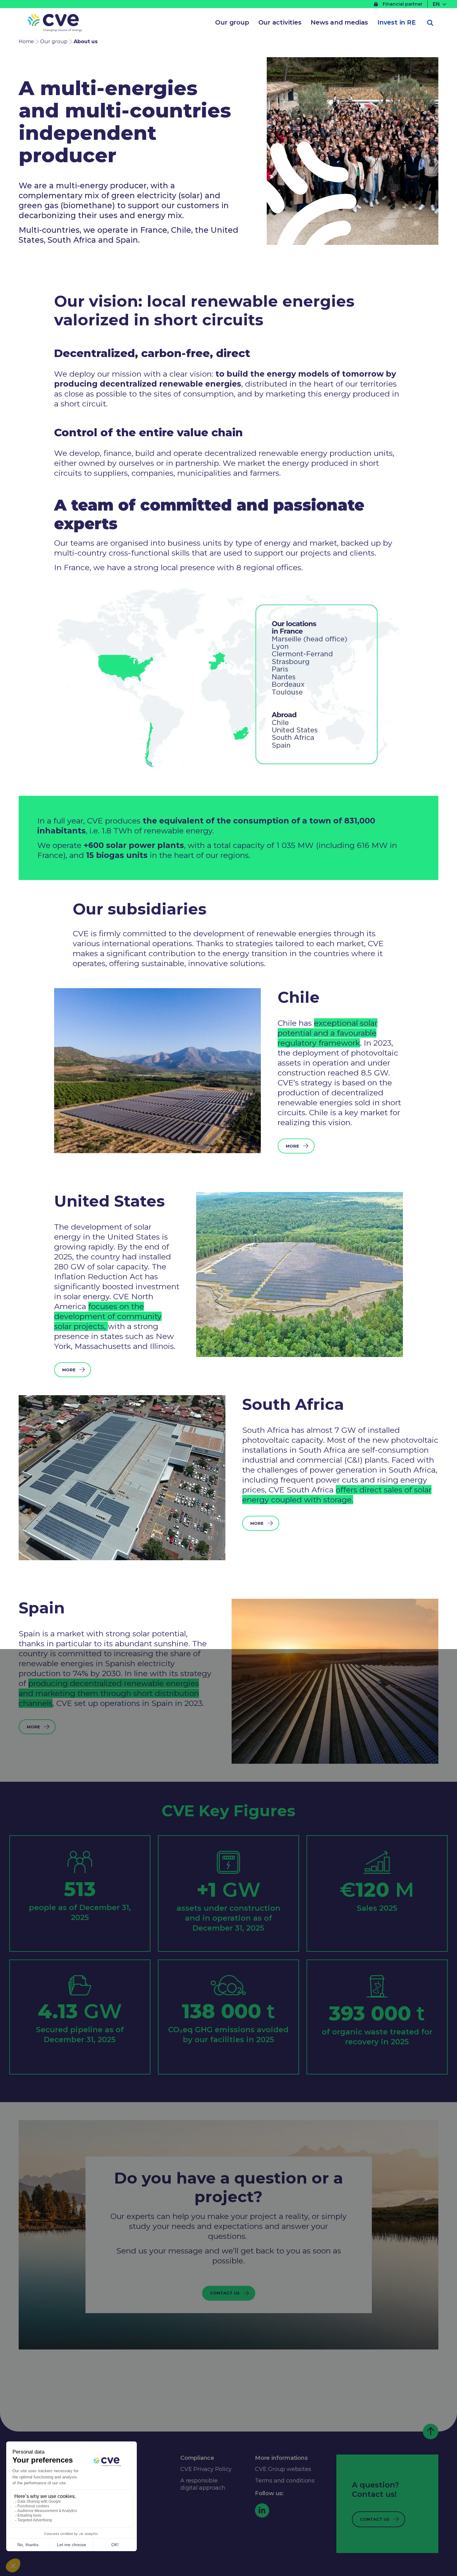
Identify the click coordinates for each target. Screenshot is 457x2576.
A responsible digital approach (203, 2484)
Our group (232, 22)
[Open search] (430, 23)
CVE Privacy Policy (206, 2469)
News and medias (339, 22)
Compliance (197, 2458)
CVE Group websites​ (283, 2469)
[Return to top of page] (431, 2432)
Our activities (280, 22)
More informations (281, 2458)
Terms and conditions (285, 2481)
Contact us (225, 2293)
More (292, 1146)
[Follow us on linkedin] (262, 2510)
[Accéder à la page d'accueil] (55, 24)
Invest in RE (397, 22)
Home (26, 41)
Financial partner (403, 4)
